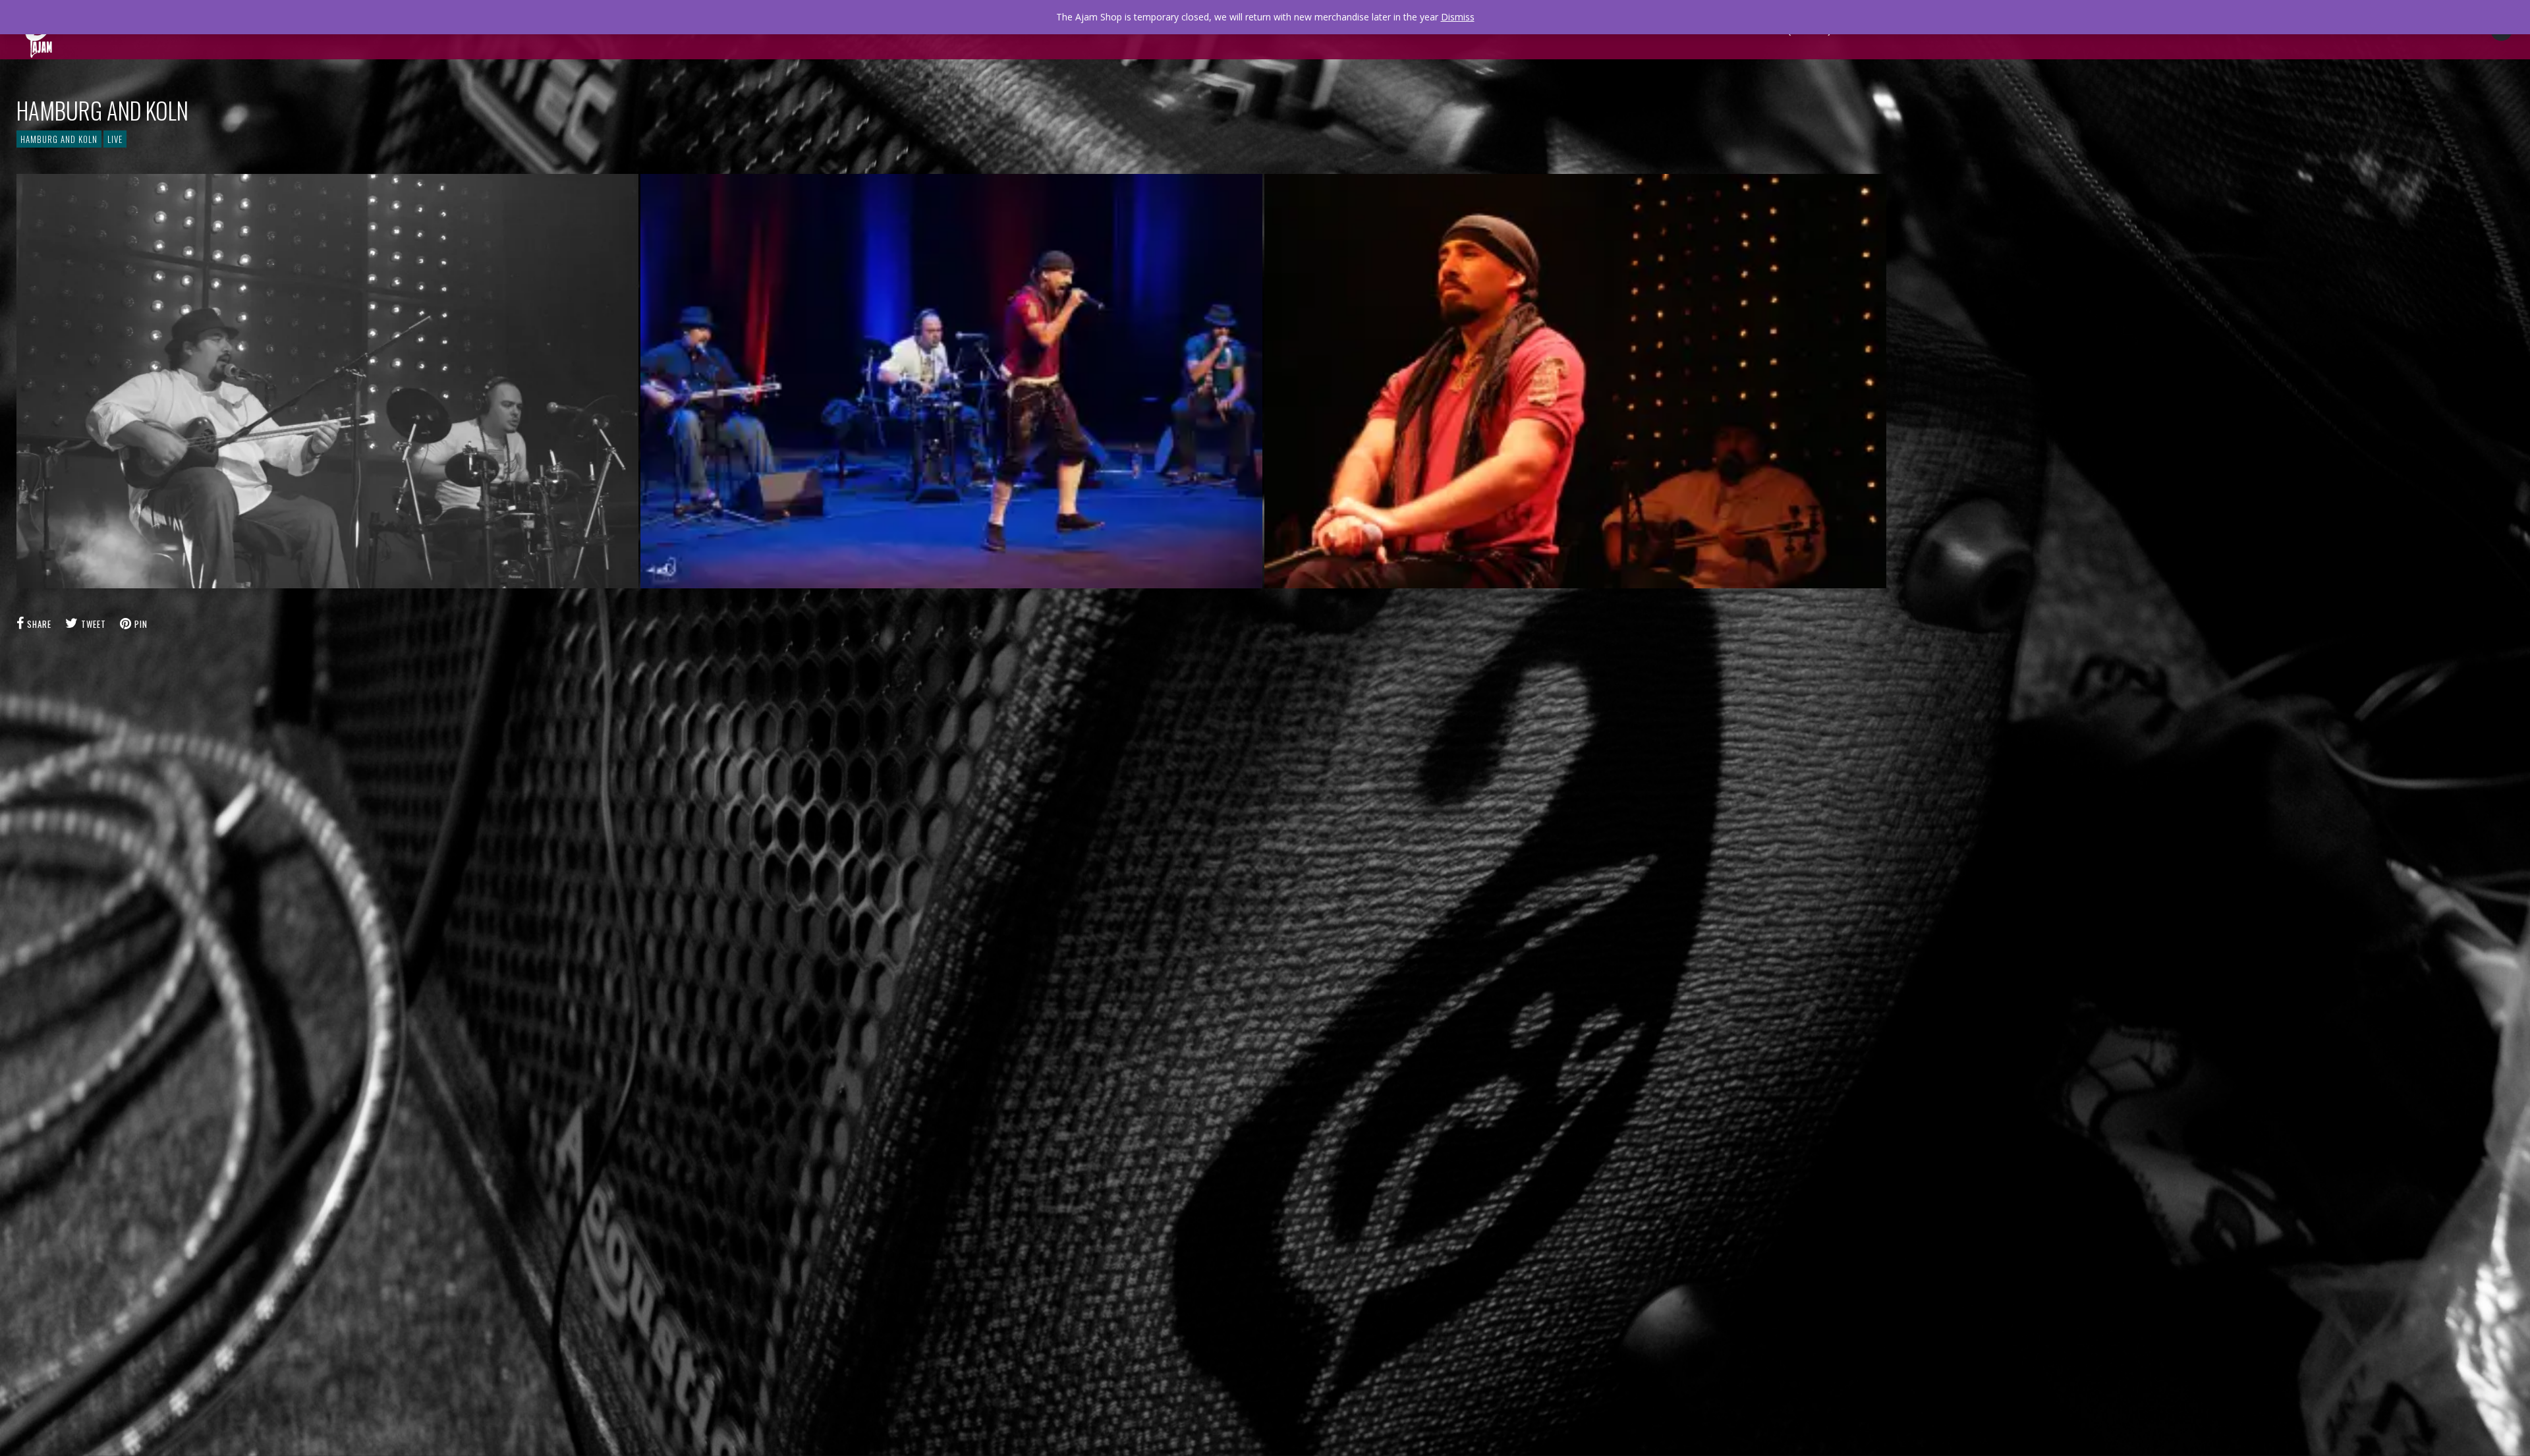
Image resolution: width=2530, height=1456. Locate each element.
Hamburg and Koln (59, 139)
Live (115, 139)
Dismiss (1458, 17)
